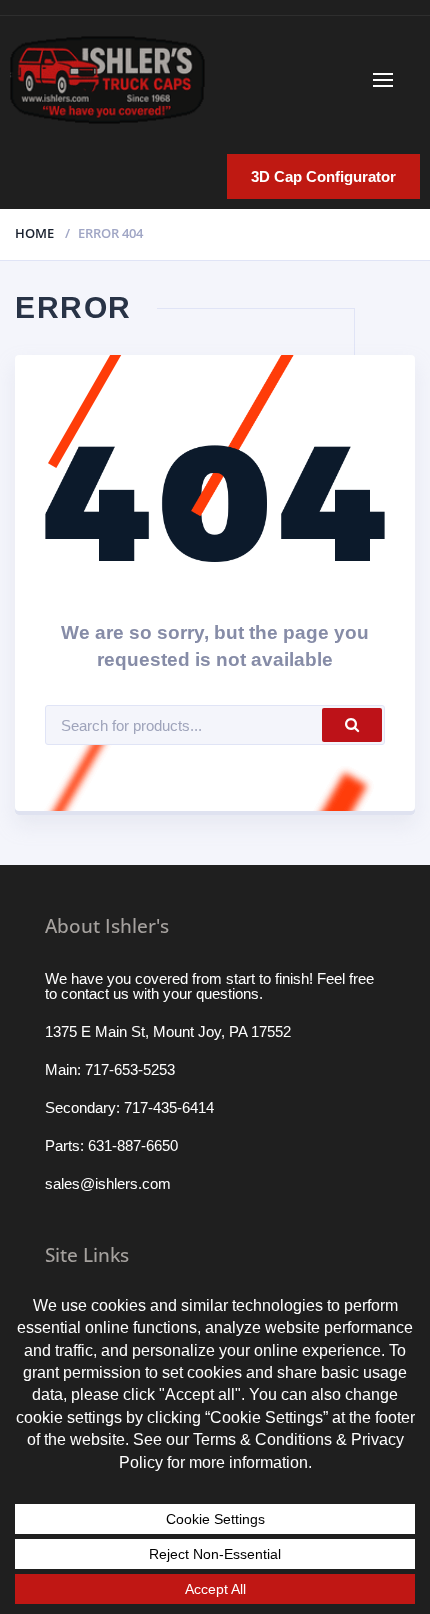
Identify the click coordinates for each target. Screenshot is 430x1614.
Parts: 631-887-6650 (111, 1145)
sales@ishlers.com (108, 1183)
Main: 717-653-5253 (110, 1069)
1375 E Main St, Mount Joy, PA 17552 (168, 1031)
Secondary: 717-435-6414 (129, 1107)
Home (34, 233)
